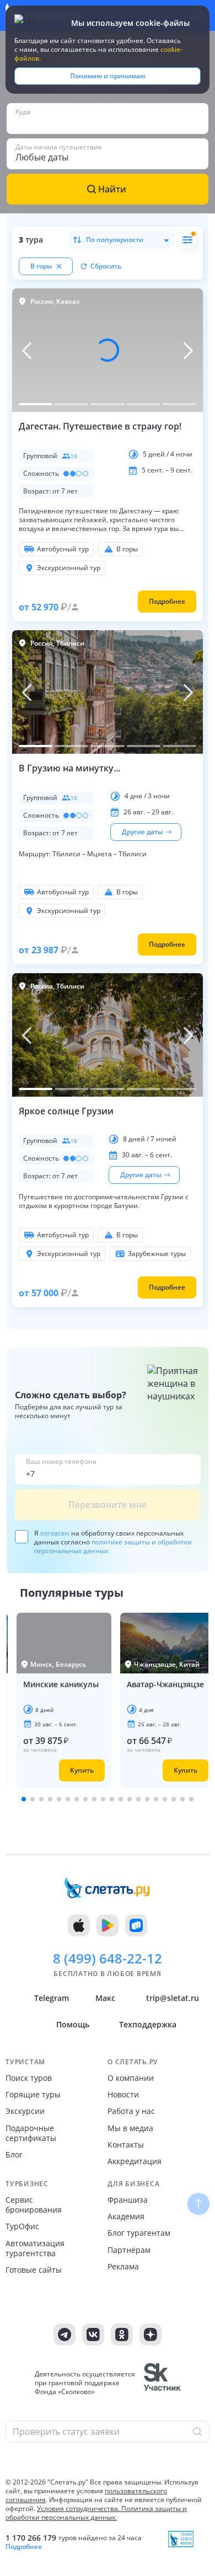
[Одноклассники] (122, 2334)
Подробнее (24, 2547)
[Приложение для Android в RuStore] (136, 1925)
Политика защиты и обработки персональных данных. (96, 2513)
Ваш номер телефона (61, 1462)
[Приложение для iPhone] (79, 1925)
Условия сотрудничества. (78, 2508)
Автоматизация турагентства (35, 2248)
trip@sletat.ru (173, 1998)
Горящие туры (33, 2095)
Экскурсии (25, 2111)
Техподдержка (148, 2024)
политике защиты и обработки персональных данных (113, 1546)
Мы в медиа (130, 2128)
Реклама (123, 2267)
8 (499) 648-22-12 (108, 1958)
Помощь (73, 2024)
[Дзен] (150, 2334)
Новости (123, 2095)
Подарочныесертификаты (31, 2133)
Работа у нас (131, 2111)
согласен (55, 1533)
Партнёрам (129, 2250)
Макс (105, 1998)
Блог (14, 2155)
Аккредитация (135, 2161)
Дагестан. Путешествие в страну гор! (100, 426)
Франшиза (128, 2200)
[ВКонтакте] (93, 2334)
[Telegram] (64, 2334)
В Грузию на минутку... (69, 768)
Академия (126, 2217)
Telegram (52, 1998)
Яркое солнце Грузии (66, 1111)
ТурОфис (22, 2226)
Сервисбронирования (34, 2205)
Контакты (126, 2145)
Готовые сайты (34, 2270)
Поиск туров (29, 2078)
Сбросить (106, 266)
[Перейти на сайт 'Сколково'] (162, 2383)
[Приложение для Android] (108, 1925)
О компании (131, 2078)
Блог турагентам (139, 2233)
